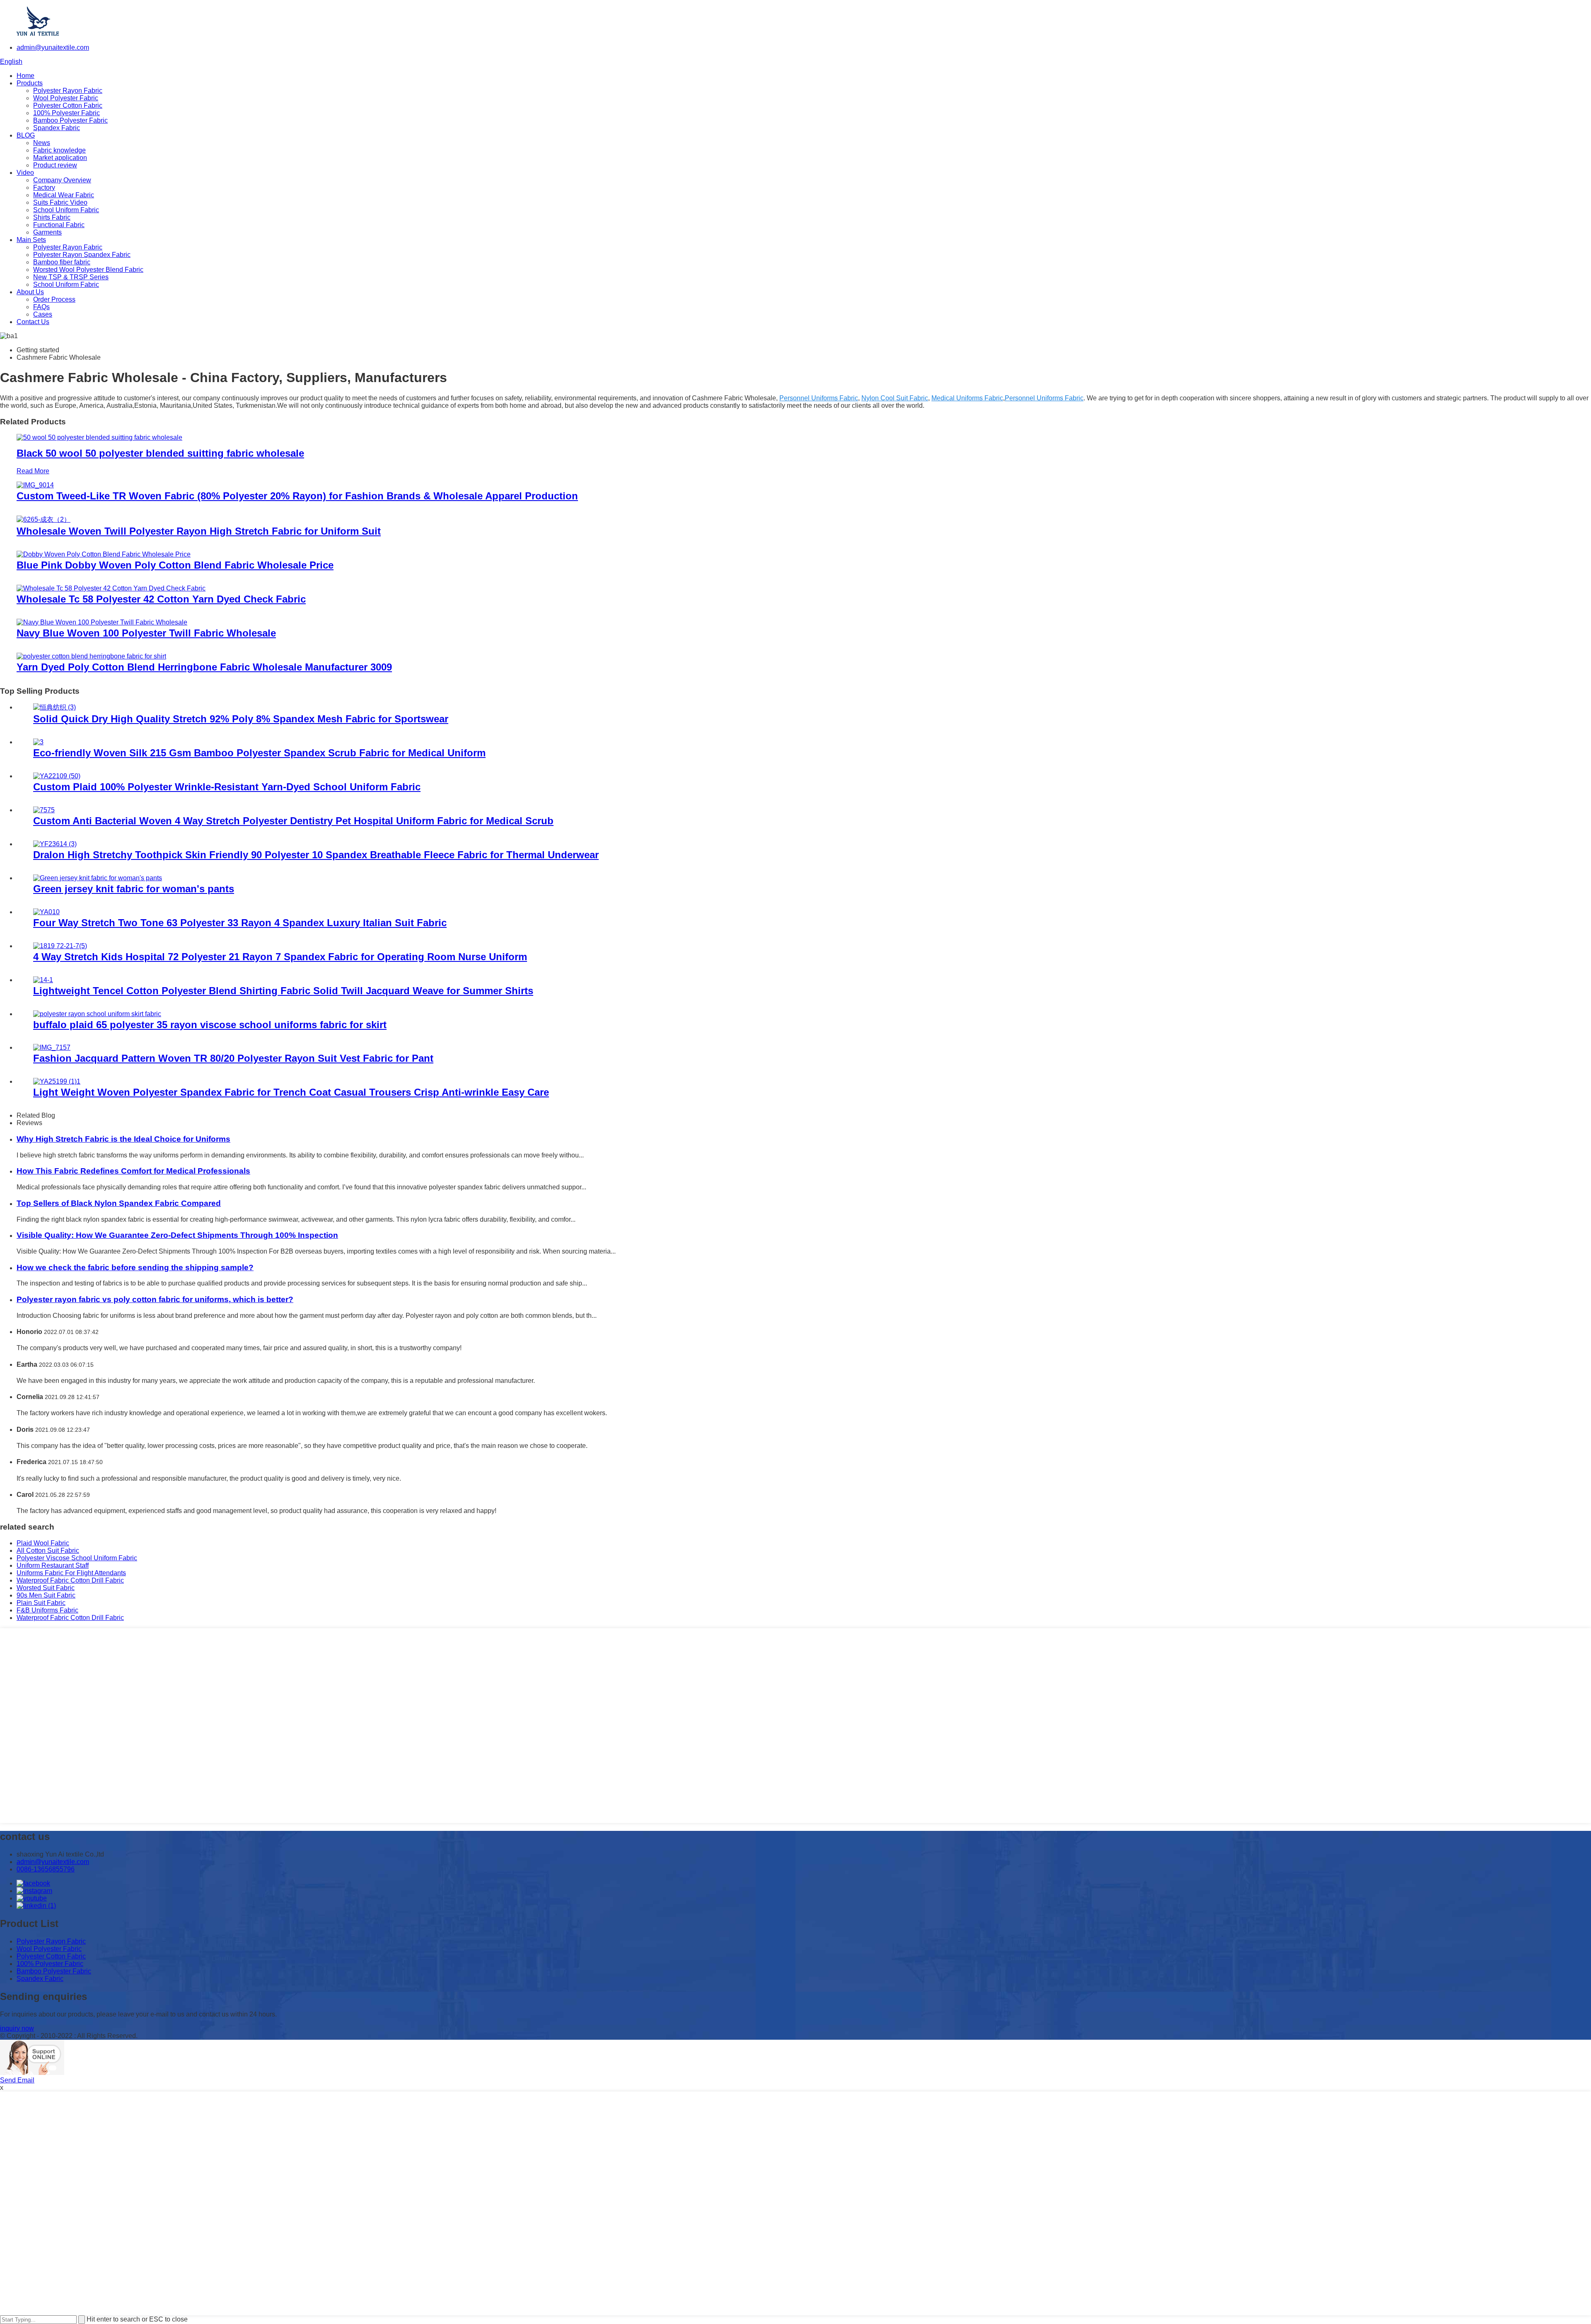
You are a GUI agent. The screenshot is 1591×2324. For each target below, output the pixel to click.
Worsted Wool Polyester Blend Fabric (88, 270)
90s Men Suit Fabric (46, 1595)
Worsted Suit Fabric (46, 1588)
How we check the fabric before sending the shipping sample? (135, 1267)
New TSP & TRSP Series (71, 277)
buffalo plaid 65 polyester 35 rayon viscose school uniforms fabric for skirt (210, 1025)
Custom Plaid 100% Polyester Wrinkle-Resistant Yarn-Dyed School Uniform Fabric (227, 787)
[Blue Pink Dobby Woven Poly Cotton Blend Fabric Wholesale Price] (104, 554)
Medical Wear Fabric (64, 195)
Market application (60, 158)
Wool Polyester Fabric (66, 98)
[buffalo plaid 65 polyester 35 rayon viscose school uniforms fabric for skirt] (97, 1014)
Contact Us (33, 322)
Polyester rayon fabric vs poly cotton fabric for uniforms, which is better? (155, 1299)
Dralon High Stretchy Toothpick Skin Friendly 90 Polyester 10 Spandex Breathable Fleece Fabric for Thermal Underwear (316, 855)
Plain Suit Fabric (41, 1603)
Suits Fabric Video (60, 202)
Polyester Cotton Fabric (68, 105)
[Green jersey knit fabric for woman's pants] (98, 878)
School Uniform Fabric (66, 210)
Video (25, 173)
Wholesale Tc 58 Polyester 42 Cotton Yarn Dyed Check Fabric (161, 599)
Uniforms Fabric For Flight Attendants (71, 1573)
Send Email (17, 2080)
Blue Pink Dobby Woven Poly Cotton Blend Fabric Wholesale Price (175, 565)
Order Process (54, 299)
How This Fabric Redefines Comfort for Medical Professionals (133, 1171)
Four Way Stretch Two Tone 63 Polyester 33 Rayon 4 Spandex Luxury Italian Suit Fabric (240, 923)
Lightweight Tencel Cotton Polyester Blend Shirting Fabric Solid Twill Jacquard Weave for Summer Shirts (283, 991)
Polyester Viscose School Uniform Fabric (77, 1558)
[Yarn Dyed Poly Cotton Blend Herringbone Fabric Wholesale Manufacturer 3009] (91, 656)
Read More (33, 471)
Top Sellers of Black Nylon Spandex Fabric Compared (119, 1203)
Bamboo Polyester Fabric (70, 120)
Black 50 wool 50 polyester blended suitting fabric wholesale (160, 453)
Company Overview (62, 180)
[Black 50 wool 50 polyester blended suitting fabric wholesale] (99, 437)
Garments (47, 232)
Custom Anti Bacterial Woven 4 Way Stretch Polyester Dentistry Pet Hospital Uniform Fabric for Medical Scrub (293, 821)
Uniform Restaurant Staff (53, 1565)
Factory (44, 188)
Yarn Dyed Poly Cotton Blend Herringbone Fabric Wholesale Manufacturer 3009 (204, 667)
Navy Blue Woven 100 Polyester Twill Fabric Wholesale (146, 633)
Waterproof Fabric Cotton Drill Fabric (70, 1580)
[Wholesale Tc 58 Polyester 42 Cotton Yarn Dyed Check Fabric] (111, 588)
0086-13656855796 (46, 1869)
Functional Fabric (59, 225)
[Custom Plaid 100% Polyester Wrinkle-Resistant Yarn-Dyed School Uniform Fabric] (57, 776)
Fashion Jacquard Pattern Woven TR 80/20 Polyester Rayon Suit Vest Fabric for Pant (233, 1058)
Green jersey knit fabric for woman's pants (134, 889)
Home (25, 76)
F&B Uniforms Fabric (47, 1610)
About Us (30, 292)
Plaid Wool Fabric (43, 1543)
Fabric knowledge (59, 150)
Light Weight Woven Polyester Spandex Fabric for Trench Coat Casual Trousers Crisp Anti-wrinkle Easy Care (291, 1092)
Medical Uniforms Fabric (967, 398)
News (42, 143)
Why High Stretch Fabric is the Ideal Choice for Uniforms (123, 1139)
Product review (55, 165)
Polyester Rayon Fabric (68, 91)
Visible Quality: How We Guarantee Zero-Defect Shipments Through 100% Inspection (177, 1235)
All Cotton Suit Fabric (48, 1551)
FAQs (41, 307)
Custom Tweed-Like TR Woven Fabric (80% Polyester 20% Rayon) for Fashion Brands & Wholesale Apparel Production (297, 496)
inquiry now (17, 2028)
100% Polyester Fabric (66, 113)
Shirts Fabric (52, 217)
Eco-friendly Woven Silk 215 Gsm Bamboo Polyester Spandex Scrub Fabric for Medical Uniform (259, 753)
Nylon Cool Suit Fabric (895, 398)
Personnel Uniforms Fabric (819, 398)
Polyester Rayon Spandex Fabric (82, 255)
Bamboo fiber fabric (62, 262)
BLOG (26, 135)
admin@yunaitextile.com (53, 47)
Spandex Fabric (57, 128)
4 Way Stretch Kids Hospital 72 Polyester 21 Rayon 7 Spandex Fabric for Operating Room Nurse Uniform (280, 957)
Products (30, 83)
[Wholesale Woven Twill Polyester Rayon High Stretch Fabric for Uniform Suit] (44, 519)
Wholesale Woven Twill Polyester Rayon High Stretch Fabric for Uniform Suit (199, 531)
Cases (43, 314)
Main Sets (31, 240)
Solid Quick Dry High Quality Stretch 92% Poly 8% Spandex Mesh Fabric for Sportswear (241, 719)
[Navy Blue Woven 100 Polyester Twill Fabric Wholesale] (102, 622)
